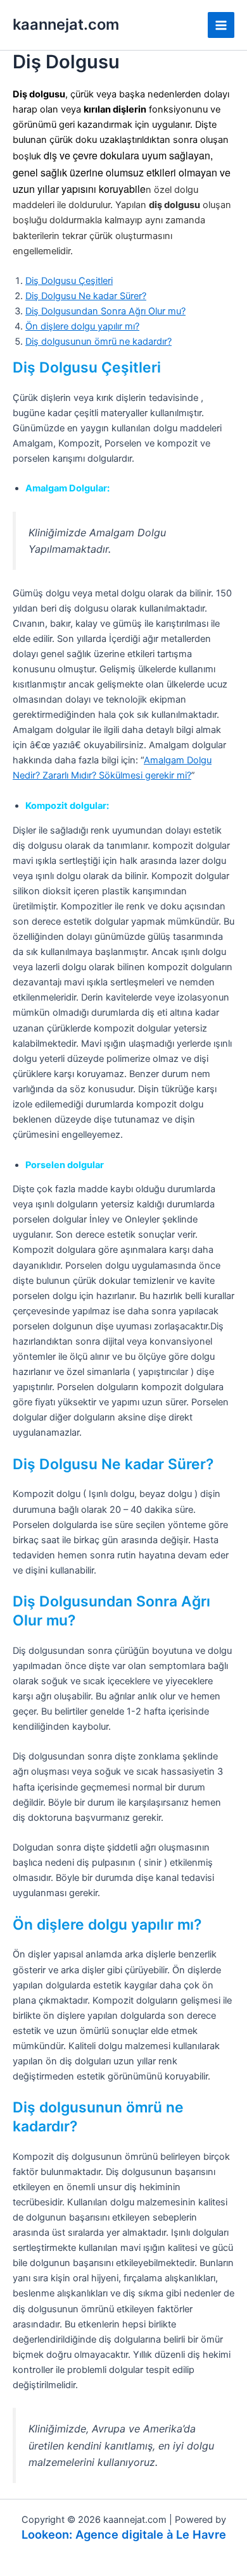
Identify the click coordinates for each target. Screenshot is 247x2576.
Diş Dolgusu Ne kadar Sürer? (86, 296)
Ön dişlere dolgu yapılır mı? (82, 326)
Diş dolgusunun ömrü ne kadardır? (98, 342)
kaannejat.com (66, 24)
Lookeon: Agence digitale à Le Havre (124, 2534)
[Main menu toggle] (221, 25)
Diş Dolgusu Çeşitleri (69, 281)
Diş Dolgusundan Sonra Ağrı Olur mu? (105, 311)
